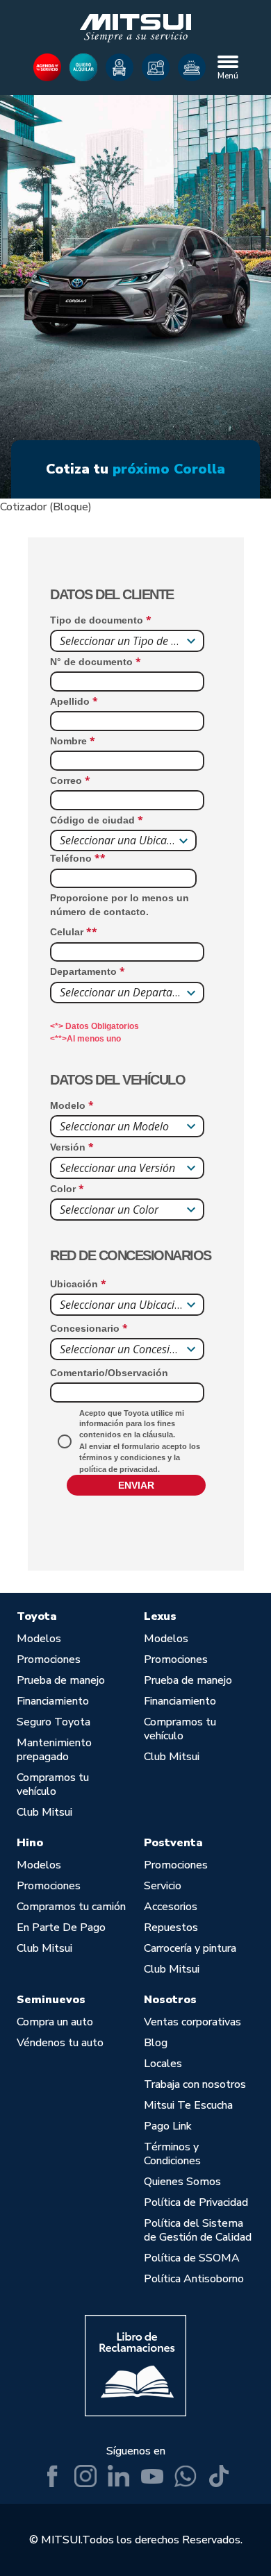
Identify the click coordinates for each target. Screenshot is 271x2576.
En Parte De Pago (61, 1927)
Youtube (152, 2476)
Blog (156, 2043)
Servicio (163, 1886)
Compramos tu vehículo (53, 1784)
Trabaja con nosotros (195, 2084)
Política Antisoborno (194, 2279)
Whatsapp (186, 2476)
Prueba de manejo (61, 1680)
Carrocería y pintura (190, 1948)
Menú (228, 76)
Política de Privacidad (196, 2202)
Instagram (85, 2476)
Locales (163, 2064)
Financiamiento (53, 1701)
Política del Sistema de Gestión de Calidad (198, 2230)
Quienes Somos (182, 2182)
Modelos (39, 1639)
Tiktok (219, 2476)
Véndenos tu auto (60, 2043)
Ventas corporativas (192, 2022)
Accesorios (171, 1907)
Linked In (119, 2476)
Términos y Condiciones (172, 2154)
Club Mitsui (44, 1812)
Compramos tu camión (71, 1907)
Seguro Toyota (54, 1722)
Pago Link (168, 2126)
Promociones (49, 1659)
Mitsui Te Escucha (188, 2105)
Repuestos (171, 1927)
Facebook (52, 2476)
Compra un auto (55, 2022)
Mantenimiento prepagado (54, 1750)
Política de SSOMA (192, 2258)
